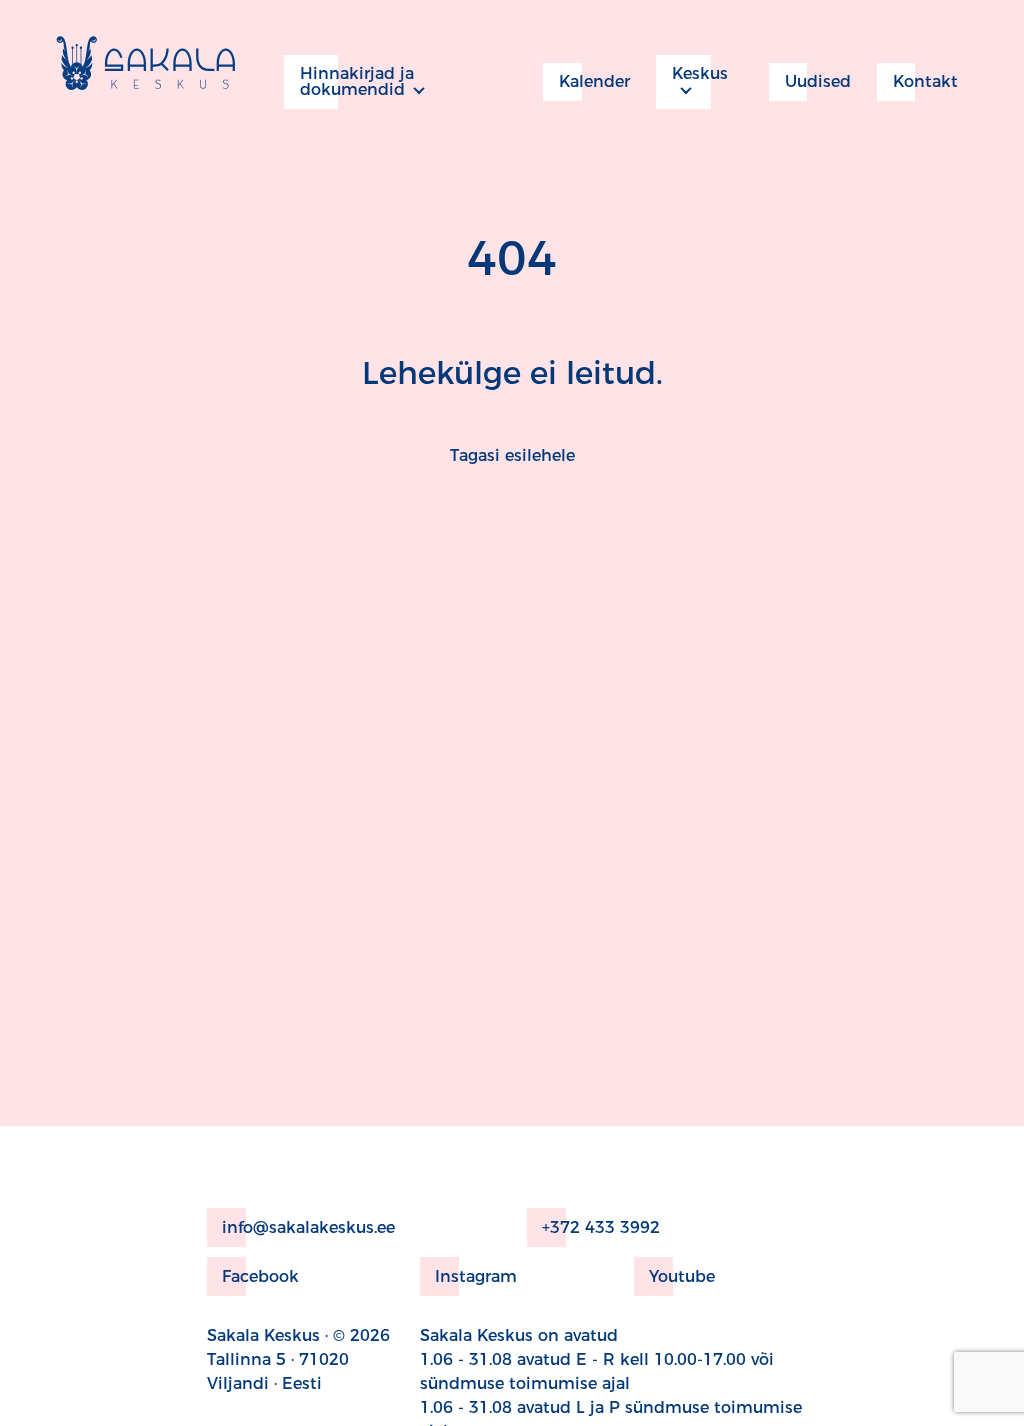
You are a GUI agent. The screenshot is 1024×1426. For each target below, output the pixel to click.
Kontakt (925, 81)
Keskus (700, 73)
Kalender (594, 81)
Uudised (818, 81)
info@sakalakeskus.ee (308, 1227)
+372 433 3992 (601, 1227)
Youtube (682, 1276)
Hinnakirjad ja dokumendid (357, 81)
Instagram (476, 1276)
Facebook (260, 1276)
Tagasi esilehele (512, 455)
